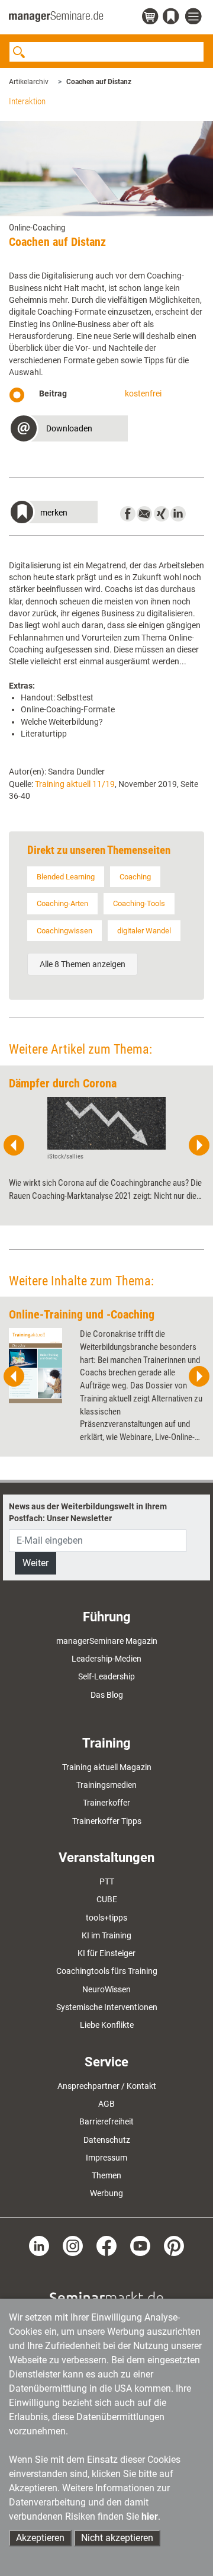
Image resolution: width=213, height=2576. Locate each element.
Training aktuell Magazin (107, 1767)
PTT (107, 1881)
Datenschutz (107, 2140)
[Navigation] (195, 17)
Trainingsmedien (106, 1785)
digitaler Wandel (144, 931)
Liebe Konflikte (107, 2025)
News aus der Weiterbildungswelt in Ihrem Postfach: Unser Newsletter (88, 1512)
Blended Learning (66, 877)
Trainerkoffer (106, 1803)
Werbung (106, 2193)
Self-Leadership (106, 1676)
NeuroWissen (106, 1989)
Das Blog (107, 1695)
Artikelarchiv (29, 82)
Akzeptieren (40, 2538)
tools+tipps (106, 1918)
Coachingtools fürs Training (107, 1971)
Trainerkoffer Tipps (107, 1821)
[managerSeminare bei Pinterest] (174, 2245)
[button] (68, 430)
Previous (14, 1145)
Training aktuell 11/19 (75, 784)
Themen (106, 2175)
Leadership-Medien (106, 1659)
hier (150, 2516)
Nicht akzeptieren (117, 2538)
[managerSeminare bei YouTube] (140, 2245)
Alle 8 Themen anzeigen (83, 964)
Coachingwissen (64, 931)
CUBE (107, 1899)
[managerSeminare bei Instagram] (73, 2245)
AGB (106, 2104)
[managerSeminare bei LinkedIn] (39, 2245)
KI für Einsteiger (106, 1953)
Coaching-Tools (139, 903)
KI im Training (106, 1935)
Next (199, 1145)
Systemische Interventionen (107, 2007)
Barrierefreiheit (106, 2121)
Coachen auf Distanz (99, 82)
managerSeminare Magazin (107, 1641)
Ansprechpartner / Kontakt (107, 2086)
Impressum (106, 2158)
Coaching (135, 877)
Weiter (35, 1563)
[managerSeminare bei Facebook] (106, 2245)
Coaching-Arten (62, 903)
